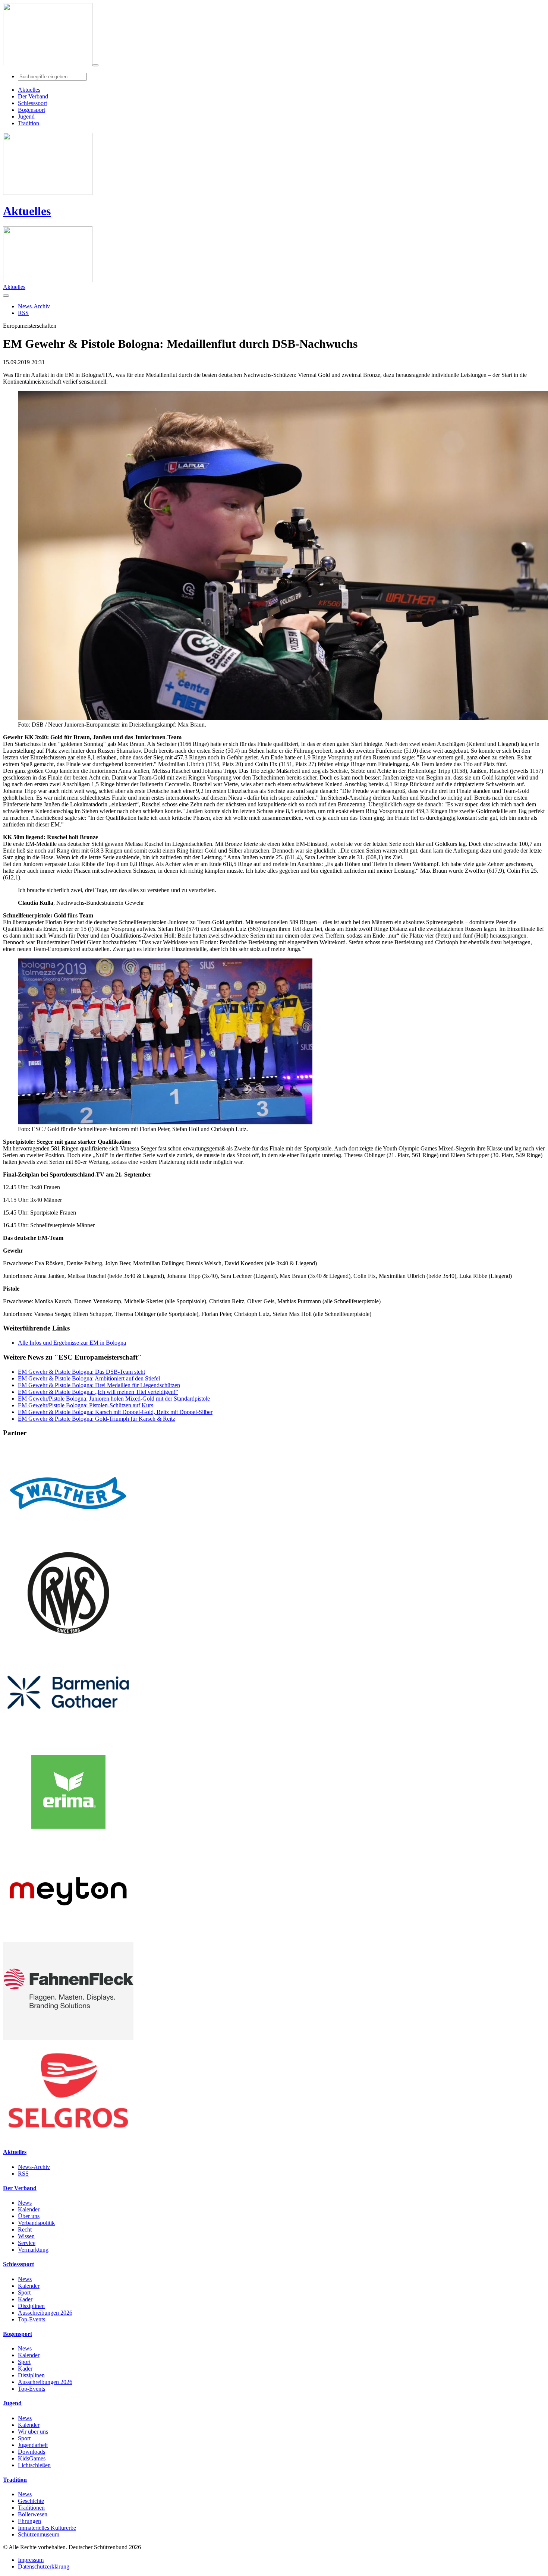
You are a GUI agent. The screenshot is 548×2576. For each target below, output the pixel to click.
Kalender (29, 2209)
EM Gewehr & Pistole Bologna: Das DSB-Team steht (81, 1372)
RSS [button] (23, 313)
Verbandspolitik (36, 2223)
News (25, 2203)
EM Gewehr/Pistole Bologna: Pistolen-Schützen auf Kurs (86, 1405)
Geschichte (31, 2501)
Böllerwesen (33, 2514)
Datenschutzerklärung (44, 2566)
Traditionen (31, 2508)
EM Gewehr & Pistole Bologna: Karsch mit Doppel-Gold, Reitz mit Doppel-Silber (115, 1412)
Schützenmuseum (39, 2534)
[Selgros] (68, 2137)
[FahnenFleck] (68, 2038)
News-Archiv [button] (34, 306)
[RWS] (68, 1640)
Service (27, 2243)
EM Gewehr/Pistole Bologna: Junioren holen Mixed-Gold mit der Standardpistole (114, 1399)
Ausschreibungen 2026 (45, 2313)
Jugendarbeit (33, 2445)
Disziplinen (31, 2306)
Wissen (26, 2236)
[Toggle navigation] (95, 65)
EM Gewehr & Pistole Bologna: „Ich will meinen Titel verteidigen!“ (98, 1392)
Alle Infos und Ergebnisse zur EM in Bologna (72, 1343)
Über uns (29, 2216)
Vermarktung (33, 2250)
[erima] (68, 1839)
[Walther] (68, 1540)
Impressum (31, 2560)
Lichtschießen (34, 2465)
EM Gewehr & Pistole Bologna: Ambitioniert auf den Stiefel (89, 1378)
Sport (24, 2292)
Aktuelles (27, 211)
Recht (25, 2229)
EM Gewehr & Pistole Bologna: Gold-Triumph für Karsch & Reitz (97, 1419)
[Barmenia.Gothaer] (68, 1739)
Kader (25, 2299)
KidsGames (32, 2458)
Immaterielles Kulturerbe (47, 2528)
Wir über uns (33, 2432)
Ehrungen (29, 2521)
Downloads (32, 2452)
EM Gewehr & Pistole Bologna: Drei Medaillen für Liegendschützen (99, 1385)
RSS (23, 2174)
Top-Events (32, 2319)
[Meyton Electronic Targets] (68, 1938)
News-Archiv (34, 2167)
